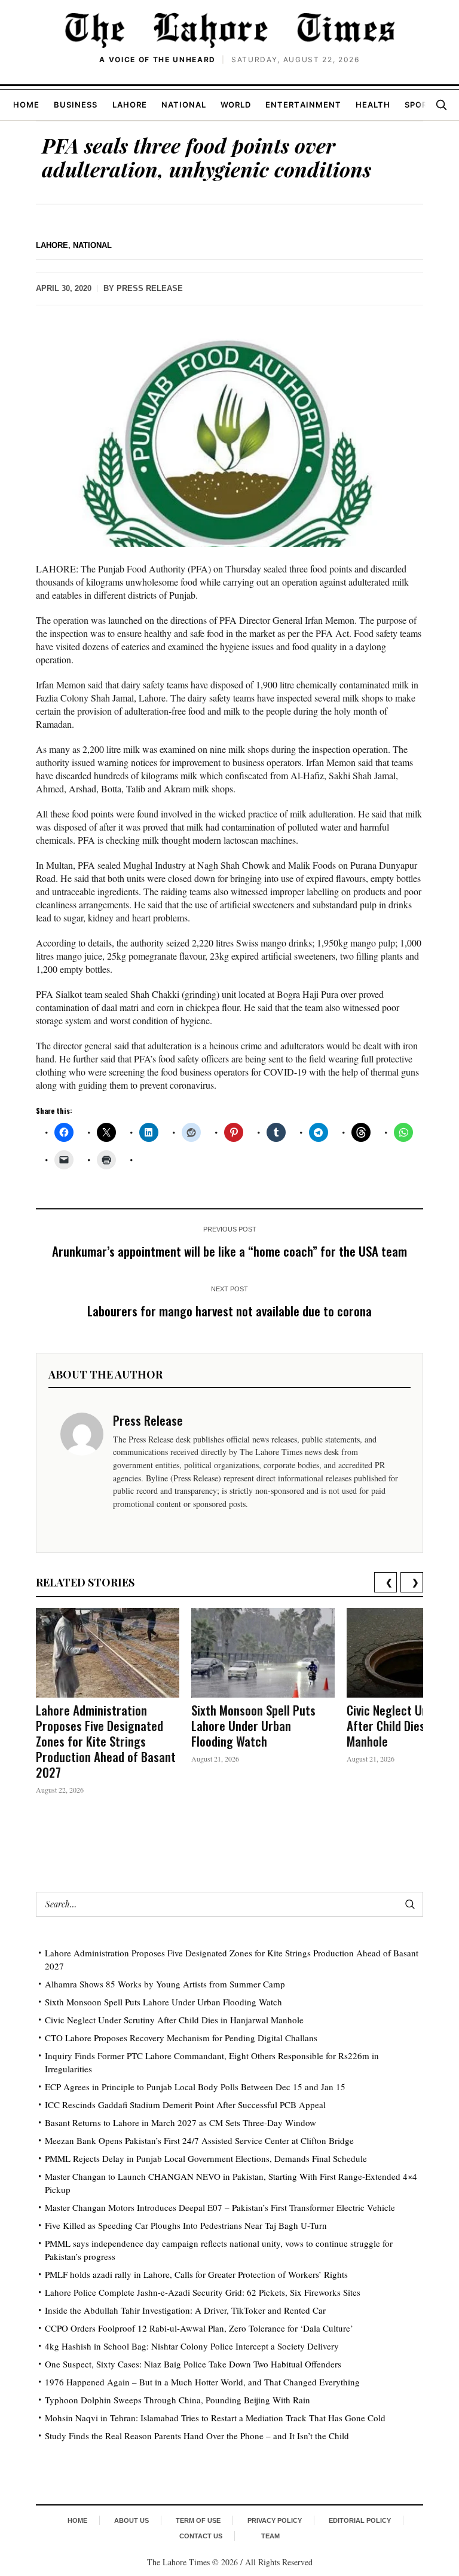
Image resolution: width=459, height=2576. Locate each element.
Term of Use (198, 2520)
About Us (131, 2520)
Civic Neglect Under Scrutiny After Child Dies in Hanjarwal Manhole (174, 2020)
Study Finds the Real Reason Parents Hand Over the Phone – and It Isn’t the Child (197, 2436)
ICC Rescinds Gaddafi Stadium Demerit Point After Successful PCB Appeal (185, 2105)
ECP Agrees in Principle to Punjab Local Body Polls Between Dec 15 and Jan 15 (195, 2087)
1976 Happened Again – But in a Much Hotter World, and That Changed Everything (202, 2382)
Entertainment (303, 105)
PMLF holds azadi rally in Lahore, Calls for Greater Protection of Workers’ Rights (196, 2274)
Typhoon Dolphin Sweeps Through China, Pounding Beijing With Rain (178, 2400)
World (236, 105)
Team (270, 2536)
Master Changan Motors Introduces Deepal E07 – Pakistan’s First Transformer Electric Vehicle (220, 2207)
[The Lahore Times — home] (229, 30)
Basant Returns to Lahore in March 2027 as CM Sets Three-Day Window (180, 2122)
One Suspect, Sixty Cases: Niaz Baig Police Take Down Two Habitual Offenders (193, 2364)
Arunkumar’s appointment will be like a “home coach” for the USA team (229, 1251)
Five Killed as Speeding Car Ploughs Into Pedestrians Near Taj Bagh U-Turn (186, 2225)
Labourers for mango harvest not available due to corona (229, 1311)
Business (76, 105)
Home (26, 105)
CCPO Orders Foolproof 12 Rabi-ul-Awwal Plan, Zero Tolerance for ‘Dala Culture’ (199, 2328)
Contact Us (201, 2536)
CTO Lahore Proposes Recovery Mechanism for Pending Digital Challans (181, 2038)
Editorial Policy (360, 2520)
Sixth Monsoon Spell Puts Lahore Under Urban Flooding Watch (253, 1725)
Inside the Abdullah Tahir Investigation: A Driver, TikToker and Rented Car (185, 2310)
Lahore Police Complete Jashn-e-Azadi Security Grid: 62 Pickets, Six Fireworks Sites (203, 2292)
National (184, 105)
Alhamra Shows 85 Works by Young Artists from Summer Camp (165, 1984)
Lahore (130, 105)
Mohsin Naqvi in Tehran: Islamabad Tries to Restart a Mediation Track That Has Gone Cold (215, 2418)
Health (373, 105)
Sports (422, 105)
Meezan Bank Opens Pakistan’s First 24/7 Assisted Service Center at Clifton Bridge (199, 2140)
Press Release (150, 288)
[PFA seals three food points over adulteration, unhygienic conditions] (229, 438)
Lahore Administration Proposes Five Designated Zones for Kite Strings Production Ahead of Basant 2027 (106, 1741)
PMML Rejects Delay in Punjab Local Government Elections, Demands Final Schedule (206, 2158)
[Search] (441, 105)
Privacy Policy (275, 2520)
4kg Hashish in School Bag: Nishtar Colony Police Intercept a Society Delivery (192, 2346)
